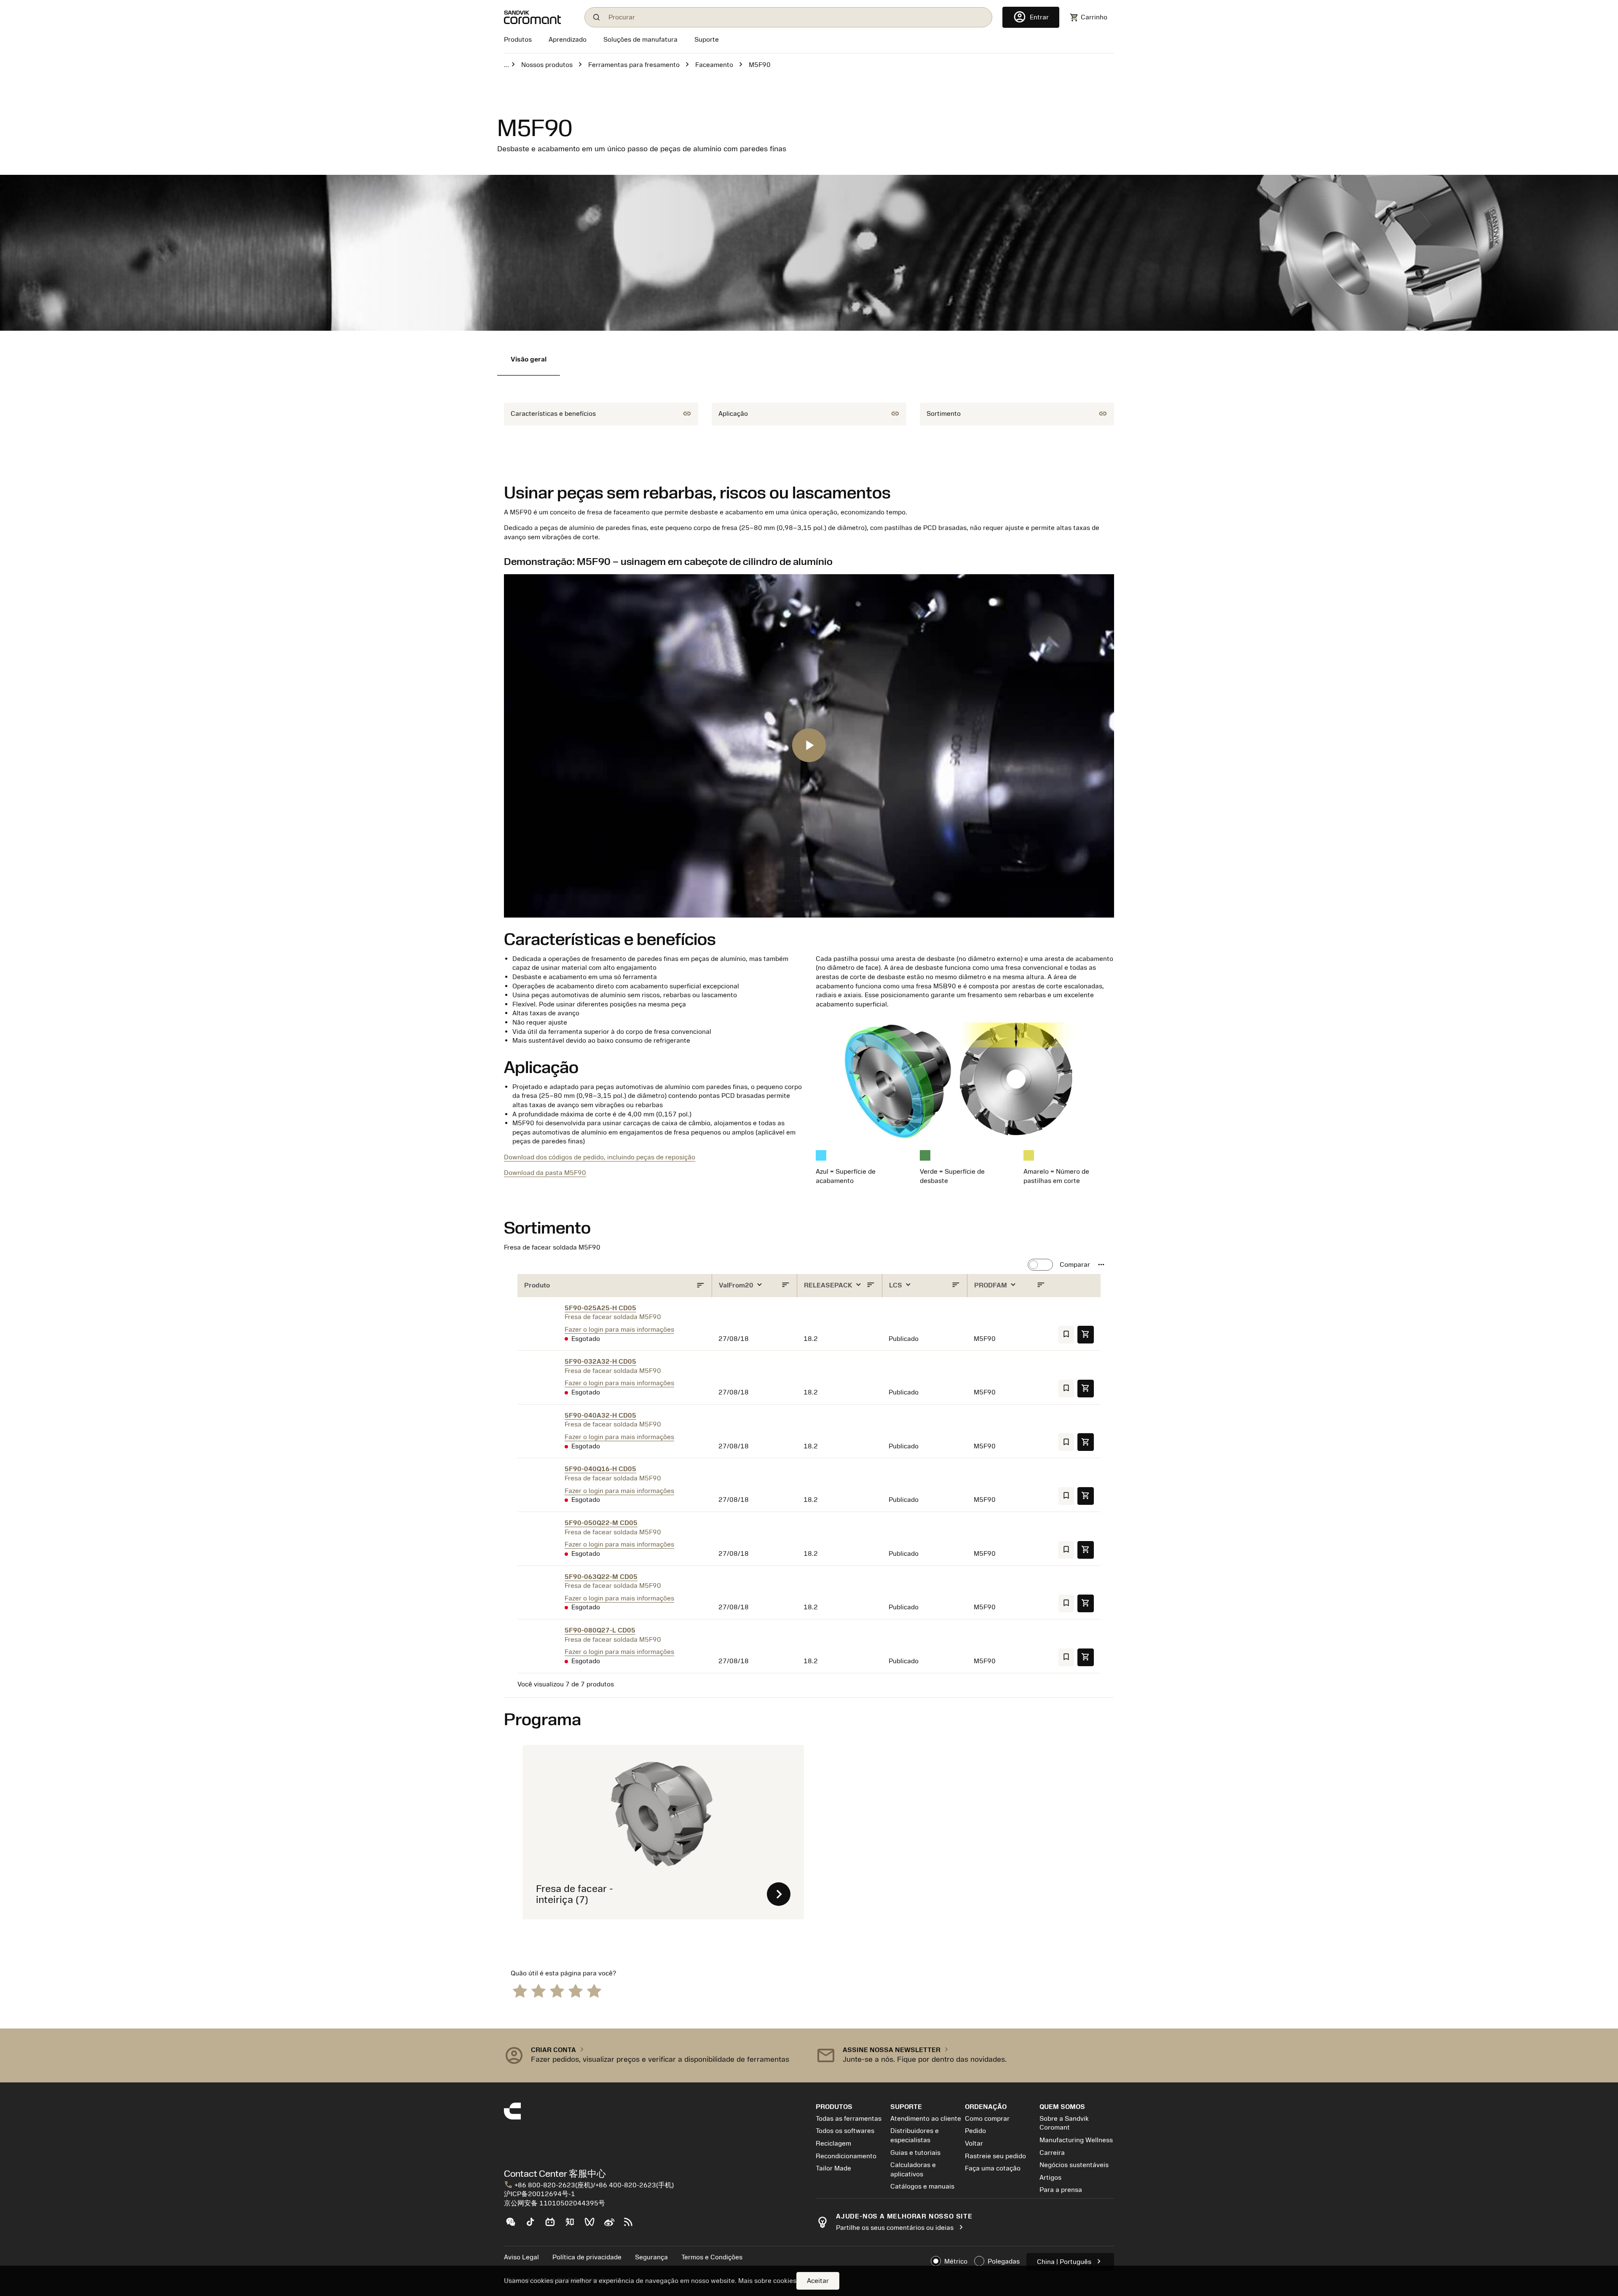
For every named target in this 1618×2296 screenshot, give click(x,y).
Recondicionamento (846, 2156)
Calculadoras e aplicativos (913, 2170)
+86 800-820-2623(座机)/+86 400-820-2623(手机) (589, 2185)
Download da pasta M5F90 (545, 1173)
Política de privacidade (587, 2257)
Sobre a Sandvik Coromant (1064, 2123)
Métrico (956, 2261)
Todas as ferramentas (849, 2119)
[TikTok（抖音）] (534, 2225)
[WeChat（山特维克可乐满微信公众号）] (514, 2225)
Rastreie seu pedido (995, 2156)
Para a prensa (1061, 2190)
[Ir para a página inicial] (539, 17)
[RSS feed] (632, 2225)
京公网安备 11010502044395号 (555, 2203)
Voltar (974, 2143)
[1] (520, 1990)
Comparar (1075, 1265)
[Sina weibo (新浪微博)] (612, 2225)
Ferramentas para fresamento (634, 65)
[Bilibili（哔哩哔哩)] (553, 2225)
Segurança (651, 2257)
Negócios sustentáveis (1074, 2165)
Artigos (1050, 2178)
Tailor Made (833, 2168)
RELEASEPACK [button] (829, 1285)
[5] (594, 1990)
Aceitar (818, 2281)
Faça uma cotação (993, 2168)
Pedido (975, 2131)
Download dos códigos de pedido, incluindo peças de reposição (600, 1157)
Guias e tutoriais (915, 2153)
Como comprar (987, 2119)
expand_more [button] (759, 1285)
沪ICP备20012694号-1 (540, 2194)
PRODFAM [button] (991, 1285)
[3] (557, 1990)
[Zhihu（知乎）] (573, 2225)
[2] (538, 1990)
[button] (1102, 1265)
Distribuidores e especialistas (915, 2135)
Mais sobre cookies (767, 2281)
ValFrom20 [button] (737, 1285)
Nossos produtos (547, 65)
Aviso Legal (521, 2257)
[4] (576, 1990)
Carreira (1052, 2153)
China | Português (1070, 2261)
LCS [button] (896, 1285)
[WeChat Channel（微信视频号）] (593, 2225)
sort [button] (701, 1286)
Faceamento (714, 65)
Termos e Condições (712, 2257)
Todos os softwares (845, 2131)
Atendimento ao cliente (926, 2119)
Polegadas (1004, 2261)
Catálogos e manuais (922, 2186)
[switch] (1040, 1265)
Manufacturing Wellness (1076, 2140)
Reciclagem (833, 2143)
